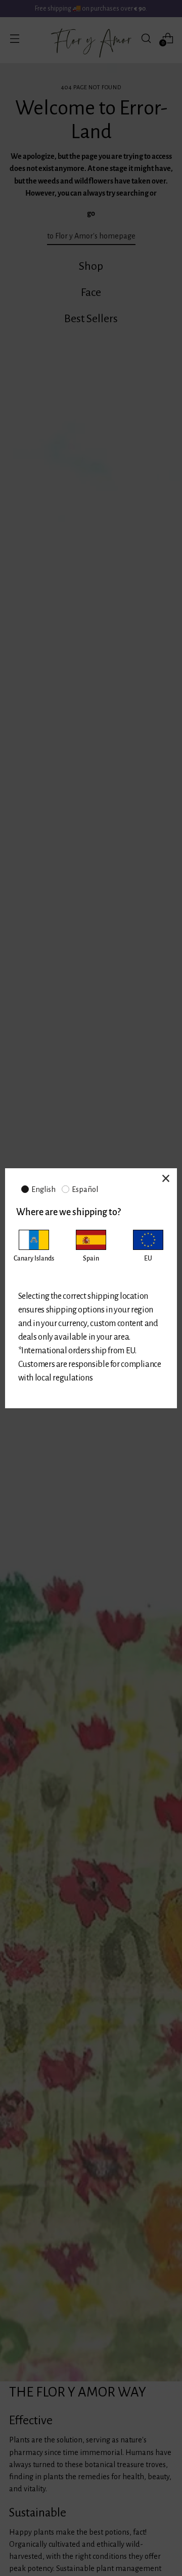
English (43, 1189)
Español (85, 1189)
